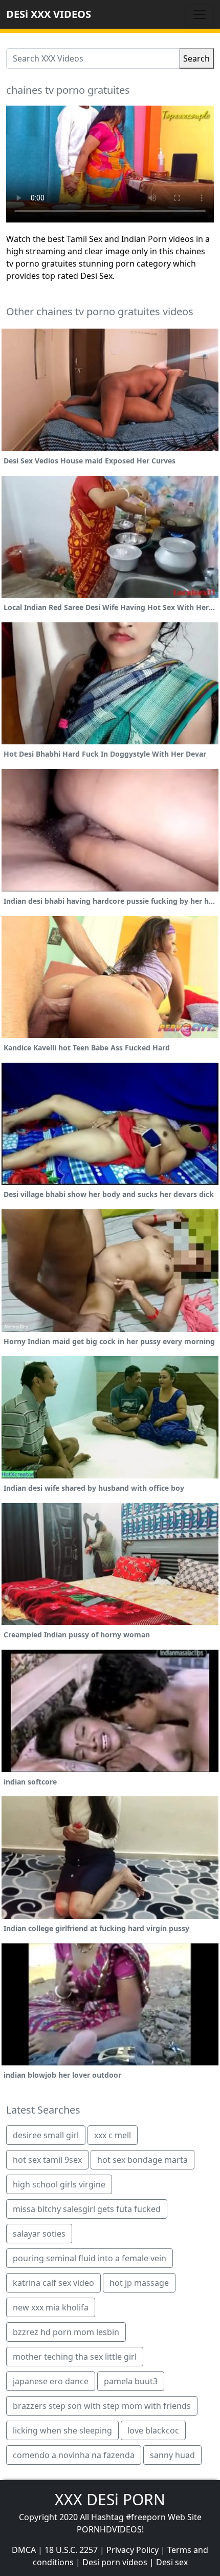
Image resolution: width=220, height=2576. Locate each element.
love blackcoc (153, 2430)
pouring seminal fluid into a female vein (90, 2258)
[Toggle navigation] (200, 14)
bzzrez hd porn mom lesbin (66, 2332)
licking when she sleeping (62, 2430)
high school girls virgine (59, 2184)
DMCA (24, 2550)
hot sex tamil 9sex (47, 2160)
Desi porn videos (115, 2562)
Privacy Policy (133, 2550)
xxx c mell (113, 2135)
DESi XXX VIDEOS (49, 14)
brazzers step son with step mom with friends (102, 2406)
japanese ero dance (51, 2381)
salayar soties (39, 2234)
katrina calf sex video (53, 2283)
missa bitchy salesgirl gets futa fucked (87, 2209)
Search (196, 58)
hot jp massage (139, 2283)
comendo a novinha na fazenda (74, 2455)
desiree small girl (46, 2135)
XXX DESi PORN (110, 2499)
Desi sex (172, 2562)
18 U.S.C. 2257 (71, 2550)
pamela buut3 (131, 2381)
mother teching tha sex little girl (75, 2357)
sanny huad (172, 2455)
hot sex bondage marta (142, 2160)
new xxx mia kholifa (51, 2307)
